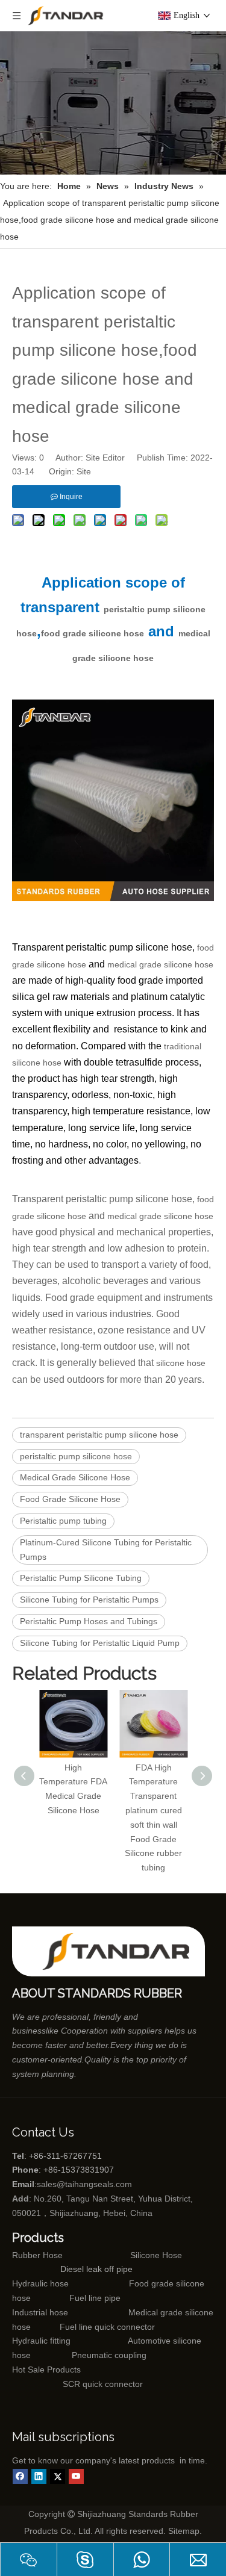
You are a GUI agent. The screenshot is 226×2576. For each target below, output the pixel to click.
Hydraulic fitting (41, 2341)
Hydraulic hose (40, 2283)
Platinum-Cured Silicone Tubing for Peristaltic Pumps (106, 1550)
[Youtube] (76, 2476)
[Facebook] (20, 2476)
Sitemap (184, 2531)
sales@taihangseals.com (84, 2184)
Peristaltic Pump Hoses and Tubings (89, 1621)
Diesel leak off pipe (96, 2269)
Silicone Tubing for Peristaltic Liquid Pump (100, 1643)
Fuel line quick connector (107, 2327)
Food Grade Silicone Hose (70, 1499)
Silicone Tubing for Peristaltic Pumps (89, 1600)
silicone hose (181, 1363)
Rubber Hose (37, 2255)
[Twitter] (58, 2476)
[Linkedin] (39, 2476)
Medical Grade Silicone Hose (75, 1477)
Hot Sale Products (46, 2370)
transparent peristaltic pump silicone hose (99, 1435)
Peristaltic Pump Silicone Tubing (81, 1578)
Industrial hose (40, 2312)
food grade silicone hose (93, 633)
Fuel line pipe (95, 2298)
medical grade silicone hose (160, 964)
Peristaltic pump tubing (63, 1521)
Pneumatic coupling (109, 2355)
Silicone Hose (131, 2255)
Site (84, 471)
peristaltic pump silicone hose (76, 1456)
